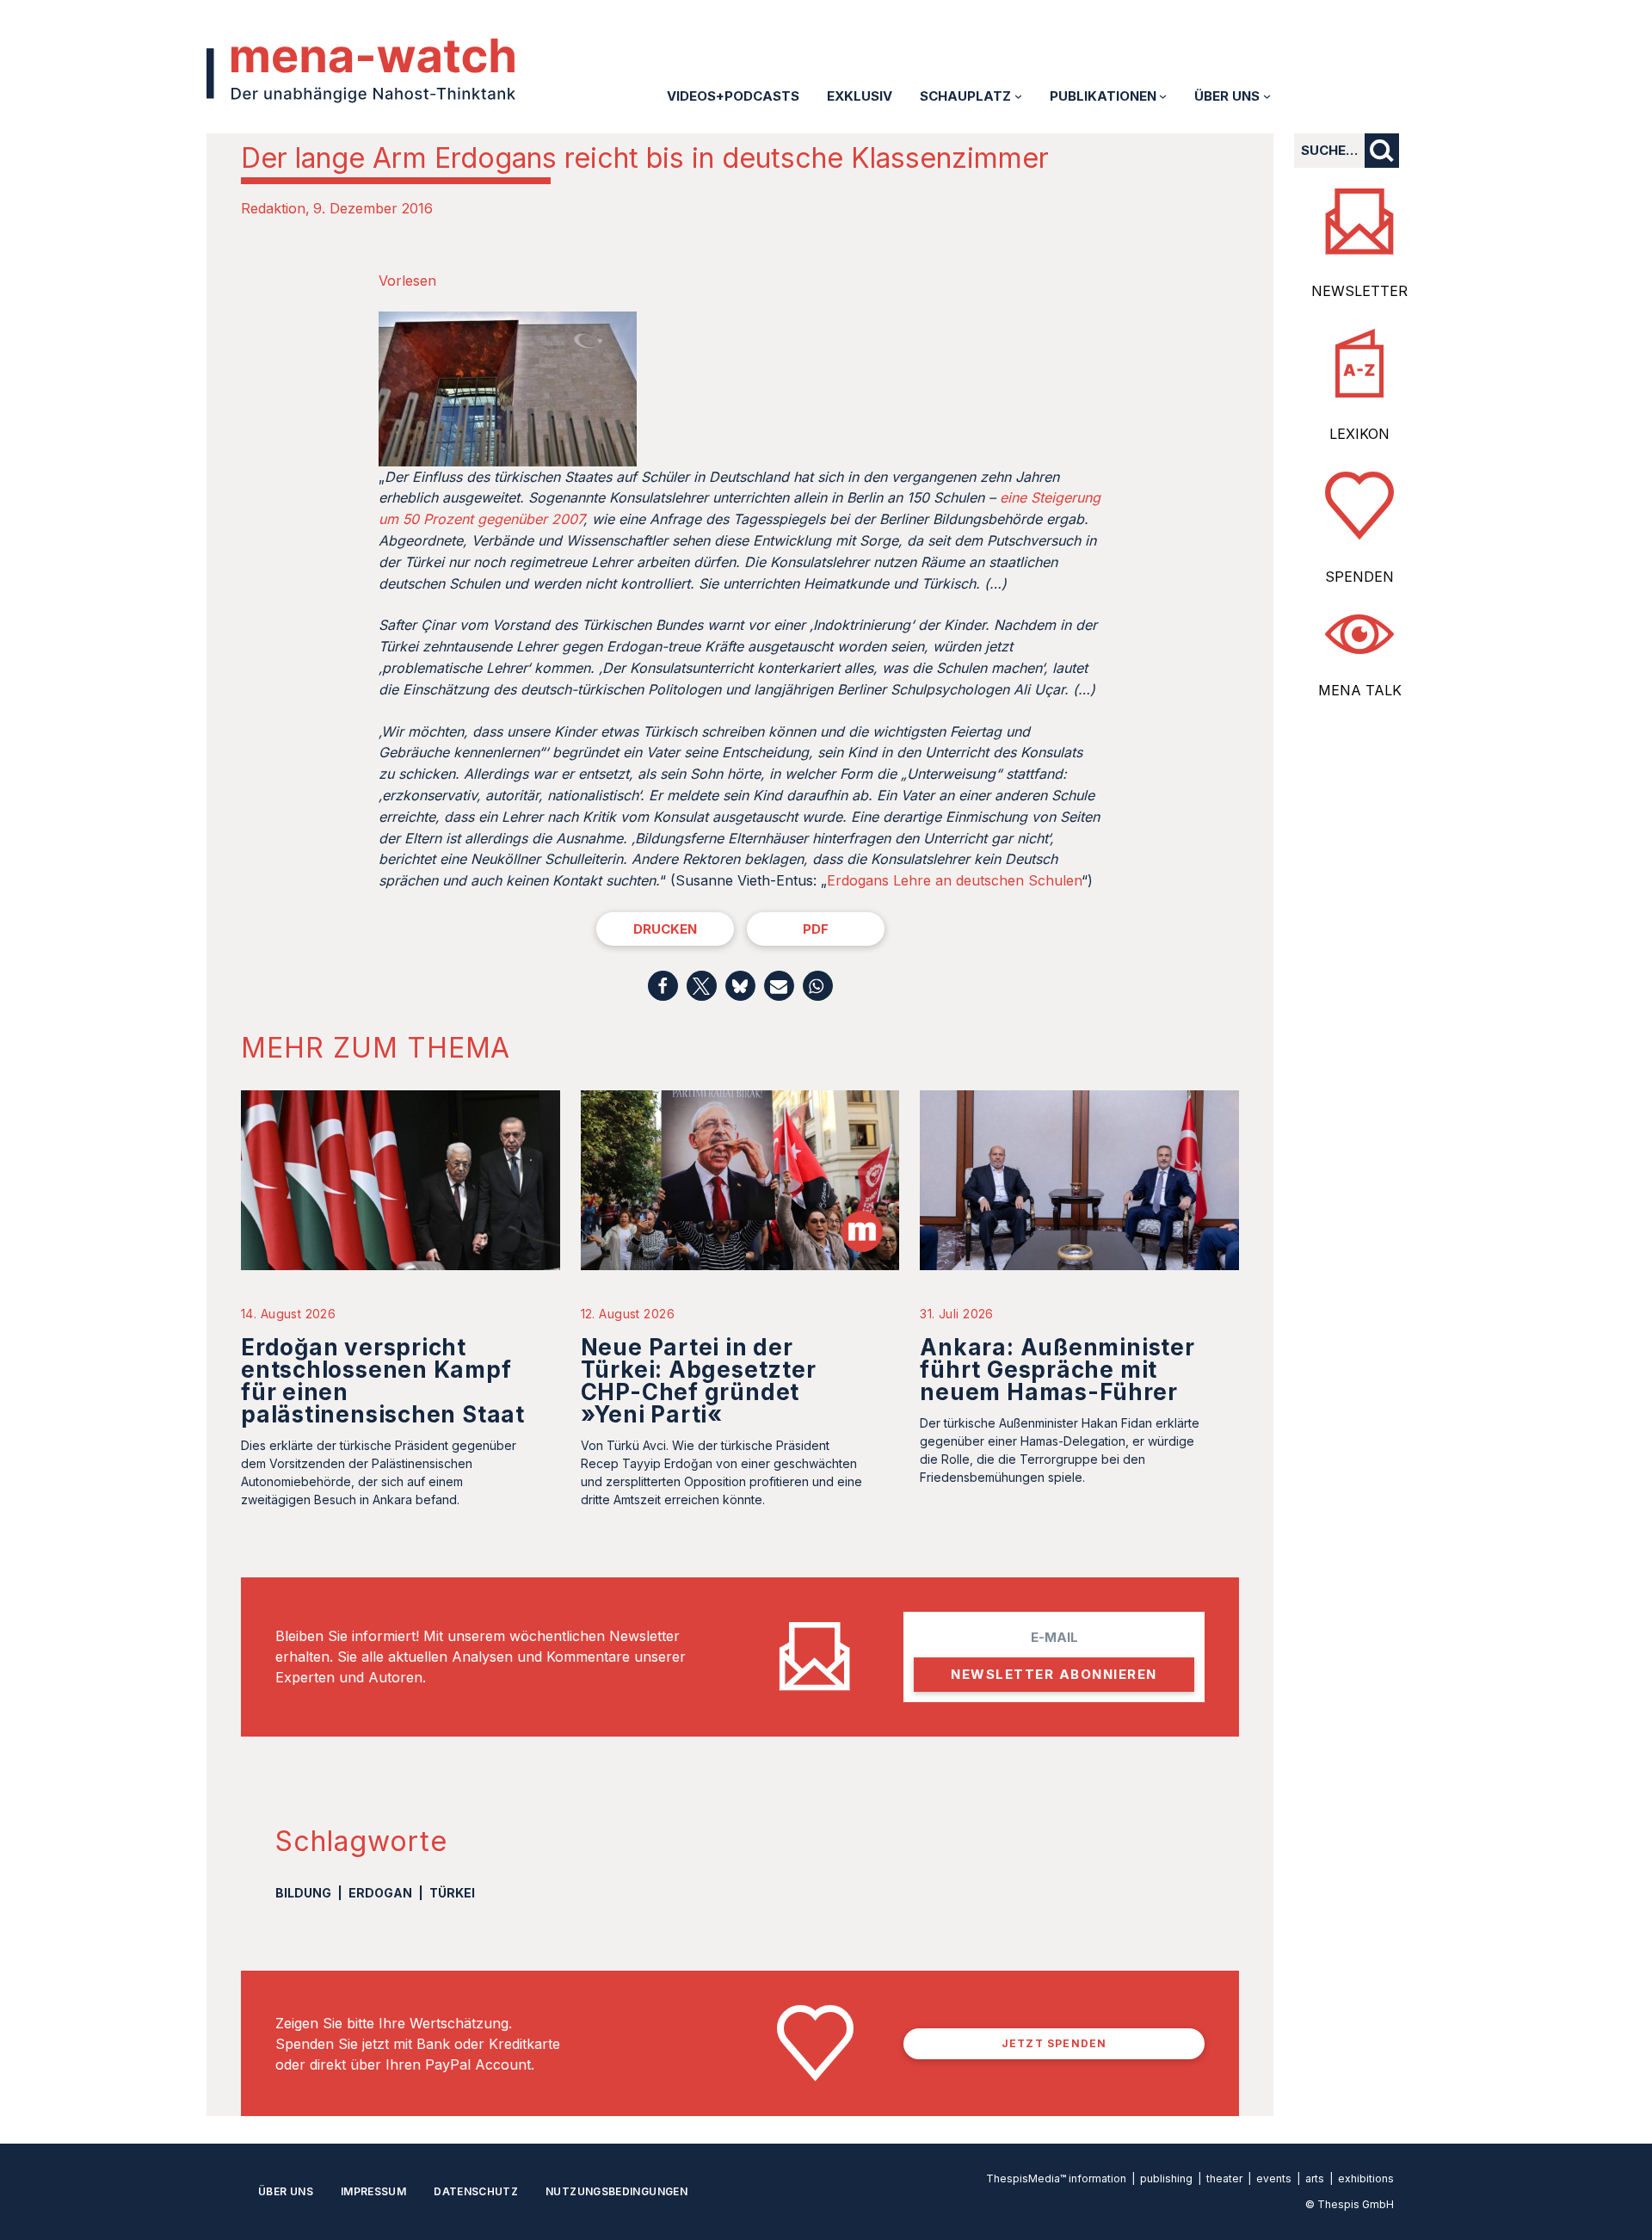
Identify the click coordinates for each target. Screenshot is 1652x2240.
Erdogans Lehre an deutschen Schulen (954, 880)
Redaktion (273, 208)
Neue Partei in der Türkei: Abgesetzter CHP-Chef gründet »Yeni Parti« (699, 1381)
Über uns (286, 2191)
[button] (663, 986)
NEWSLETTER (1359, 291)
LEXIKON (1359, 434)
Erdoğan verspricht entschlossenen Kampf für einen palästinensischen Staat (383, 1381)
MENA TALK (1360, 690)
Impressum (373, 2191)
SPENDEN (1359, 577)
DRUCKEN (665, 929)
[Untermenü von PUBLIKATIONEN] (1163, 96)
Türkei (452, 1893)
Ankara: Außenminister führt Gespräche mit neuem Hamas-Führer (1057, 1370)
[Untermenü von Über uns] (1267, 96)
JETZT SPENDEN (1054, 2043)
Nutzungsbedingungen (616, 2191)
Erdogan (380, 1893)
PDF (816, 929)
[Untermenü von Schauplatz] (1018, 96)
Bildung (303, 1893)
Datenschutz (476, 2191)
